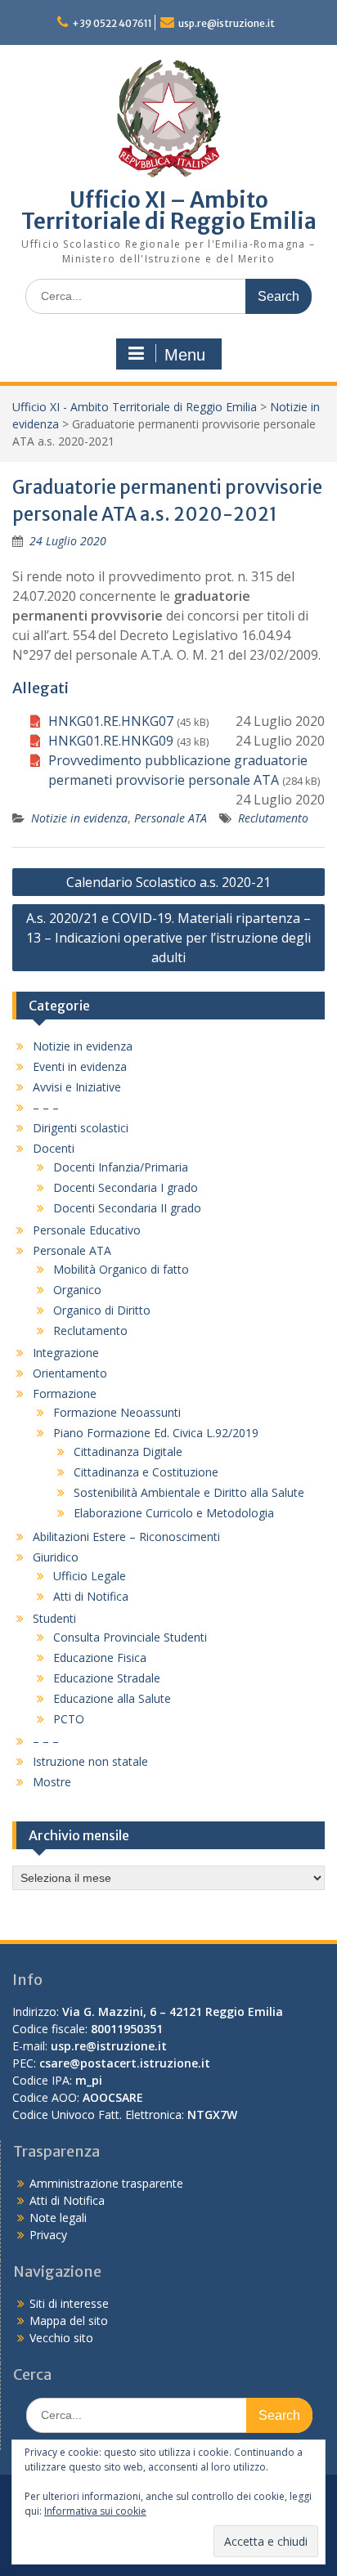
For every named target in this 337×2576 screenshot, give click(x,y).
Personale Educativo (87, 1230)
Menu (185, 355)
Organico (77, 1290)
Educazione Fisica (100, 1658)
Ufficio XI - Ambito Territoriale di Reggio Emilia (135, 407)
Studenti (54, 1618)
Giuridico (56, 1557)
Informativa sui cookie (95, 2511)
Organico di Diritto (102, 1310)
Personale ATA (171, 818)
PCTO (69, 1719)
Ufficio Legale (90, 1576)
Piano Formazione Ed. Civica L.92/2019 (156, 1433)
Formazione (65, 1393)
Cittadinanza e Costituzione (146, 1472)
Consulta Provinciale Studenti (130, 1637)
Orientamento (70, 1373)
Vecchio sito (61, 2338)
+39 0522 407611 (112, 23)
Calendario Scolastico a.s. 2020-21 (168, 882)
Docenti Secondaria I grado (126, 1187)
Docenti (54, 1148)
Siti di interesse (69, 2303)
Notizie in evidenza (79, 818)
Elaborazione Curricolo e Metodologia (174, 1513)
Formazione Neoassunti (117, 1412)
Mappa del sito (69, 2321)
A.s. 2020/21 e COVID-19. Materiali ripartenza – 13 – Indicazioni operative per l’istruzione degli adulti (168, 938)
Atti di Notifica (91, 1596)
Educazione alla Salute (112, 1698)
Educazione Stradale (107, 1678)
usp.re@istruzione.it (227, 23)
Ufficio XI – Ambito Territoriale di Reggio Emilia (169, 211)
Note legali (58, 2218)
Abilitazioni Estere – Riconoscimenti (126, 1537)
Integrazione (66, 1353)
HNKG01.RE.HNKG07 (111, 721)
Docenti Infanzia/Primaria (121, 1167)
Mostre (52, 1782)
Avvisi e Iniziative (77, 1087)
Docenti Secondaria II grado (127, 1208)
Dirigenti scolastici (81, 1128)
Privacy (48, 2235)
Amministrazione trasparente (106, 2183)
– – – (46, 1107)
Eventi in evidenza (80, 1066)
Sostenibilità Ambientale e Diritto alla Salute (189, 1492)
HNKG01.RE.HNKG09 (111, 741)
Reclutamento (273, 818)
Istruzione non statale (90, 1761)
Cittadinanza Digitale (128, 1452)
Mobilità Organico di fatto (121, 1269)
